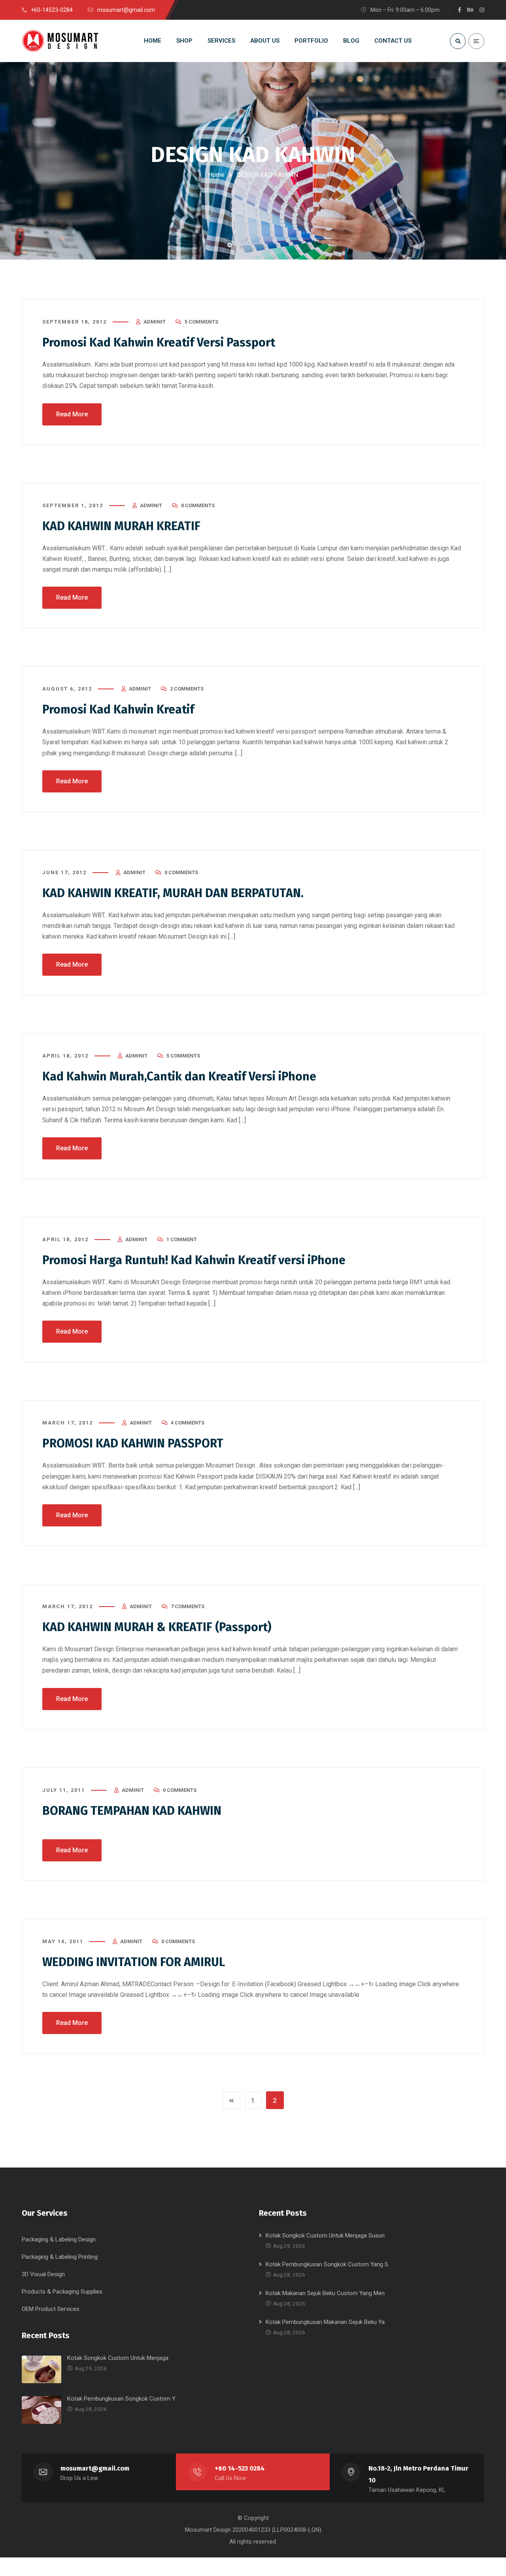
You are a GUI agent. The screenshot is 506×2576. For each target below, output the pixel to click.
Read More (72, 414)
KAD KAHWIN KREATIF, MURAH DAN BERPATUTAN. (173, 893)
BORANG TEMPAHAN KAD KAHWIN (132, 1811)
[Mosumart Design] (61, 41)
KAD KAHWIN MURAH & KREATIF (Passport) (157, 1627)
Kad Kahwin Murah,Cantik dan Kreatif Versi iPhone (179, 1076)
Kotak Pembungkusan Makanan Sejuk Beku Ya (325, 2322)
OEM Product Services (51, 2309)
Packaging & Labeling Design (59, 2239)
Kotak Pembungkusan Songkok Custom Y (121, 2399)
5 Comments (201, 322)
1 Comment (182, 1239)
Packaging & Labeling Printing (60, 2257)
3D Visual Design (43, 2274)
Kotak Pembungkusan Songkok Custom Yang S (327, 2264)
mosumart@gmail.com (95, 2468)
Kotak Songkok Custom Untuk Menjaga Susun (325, 2235)
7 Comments (188, 1606)
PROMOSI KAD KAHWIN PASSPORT (133, 1443)
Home (216, 175)
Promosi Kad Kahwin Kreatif (118, 709)
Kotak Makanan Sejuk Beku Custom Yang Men (325, 2293)
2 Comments (187, 689)
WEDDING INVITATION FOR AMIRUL (134, 1962)
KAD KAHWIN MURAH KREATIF (121, 526)
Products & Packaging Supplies (62, 2292)
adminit (155, 322)
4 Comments (188, 1423)
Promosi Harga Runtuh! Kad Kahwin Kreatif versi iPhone (194, 1260)
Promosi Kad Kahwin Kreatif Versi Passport (159, 342)
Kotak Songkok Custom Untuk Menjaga (118, 2358)
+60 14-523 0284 (240, 2468)
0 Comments (198, 505)
